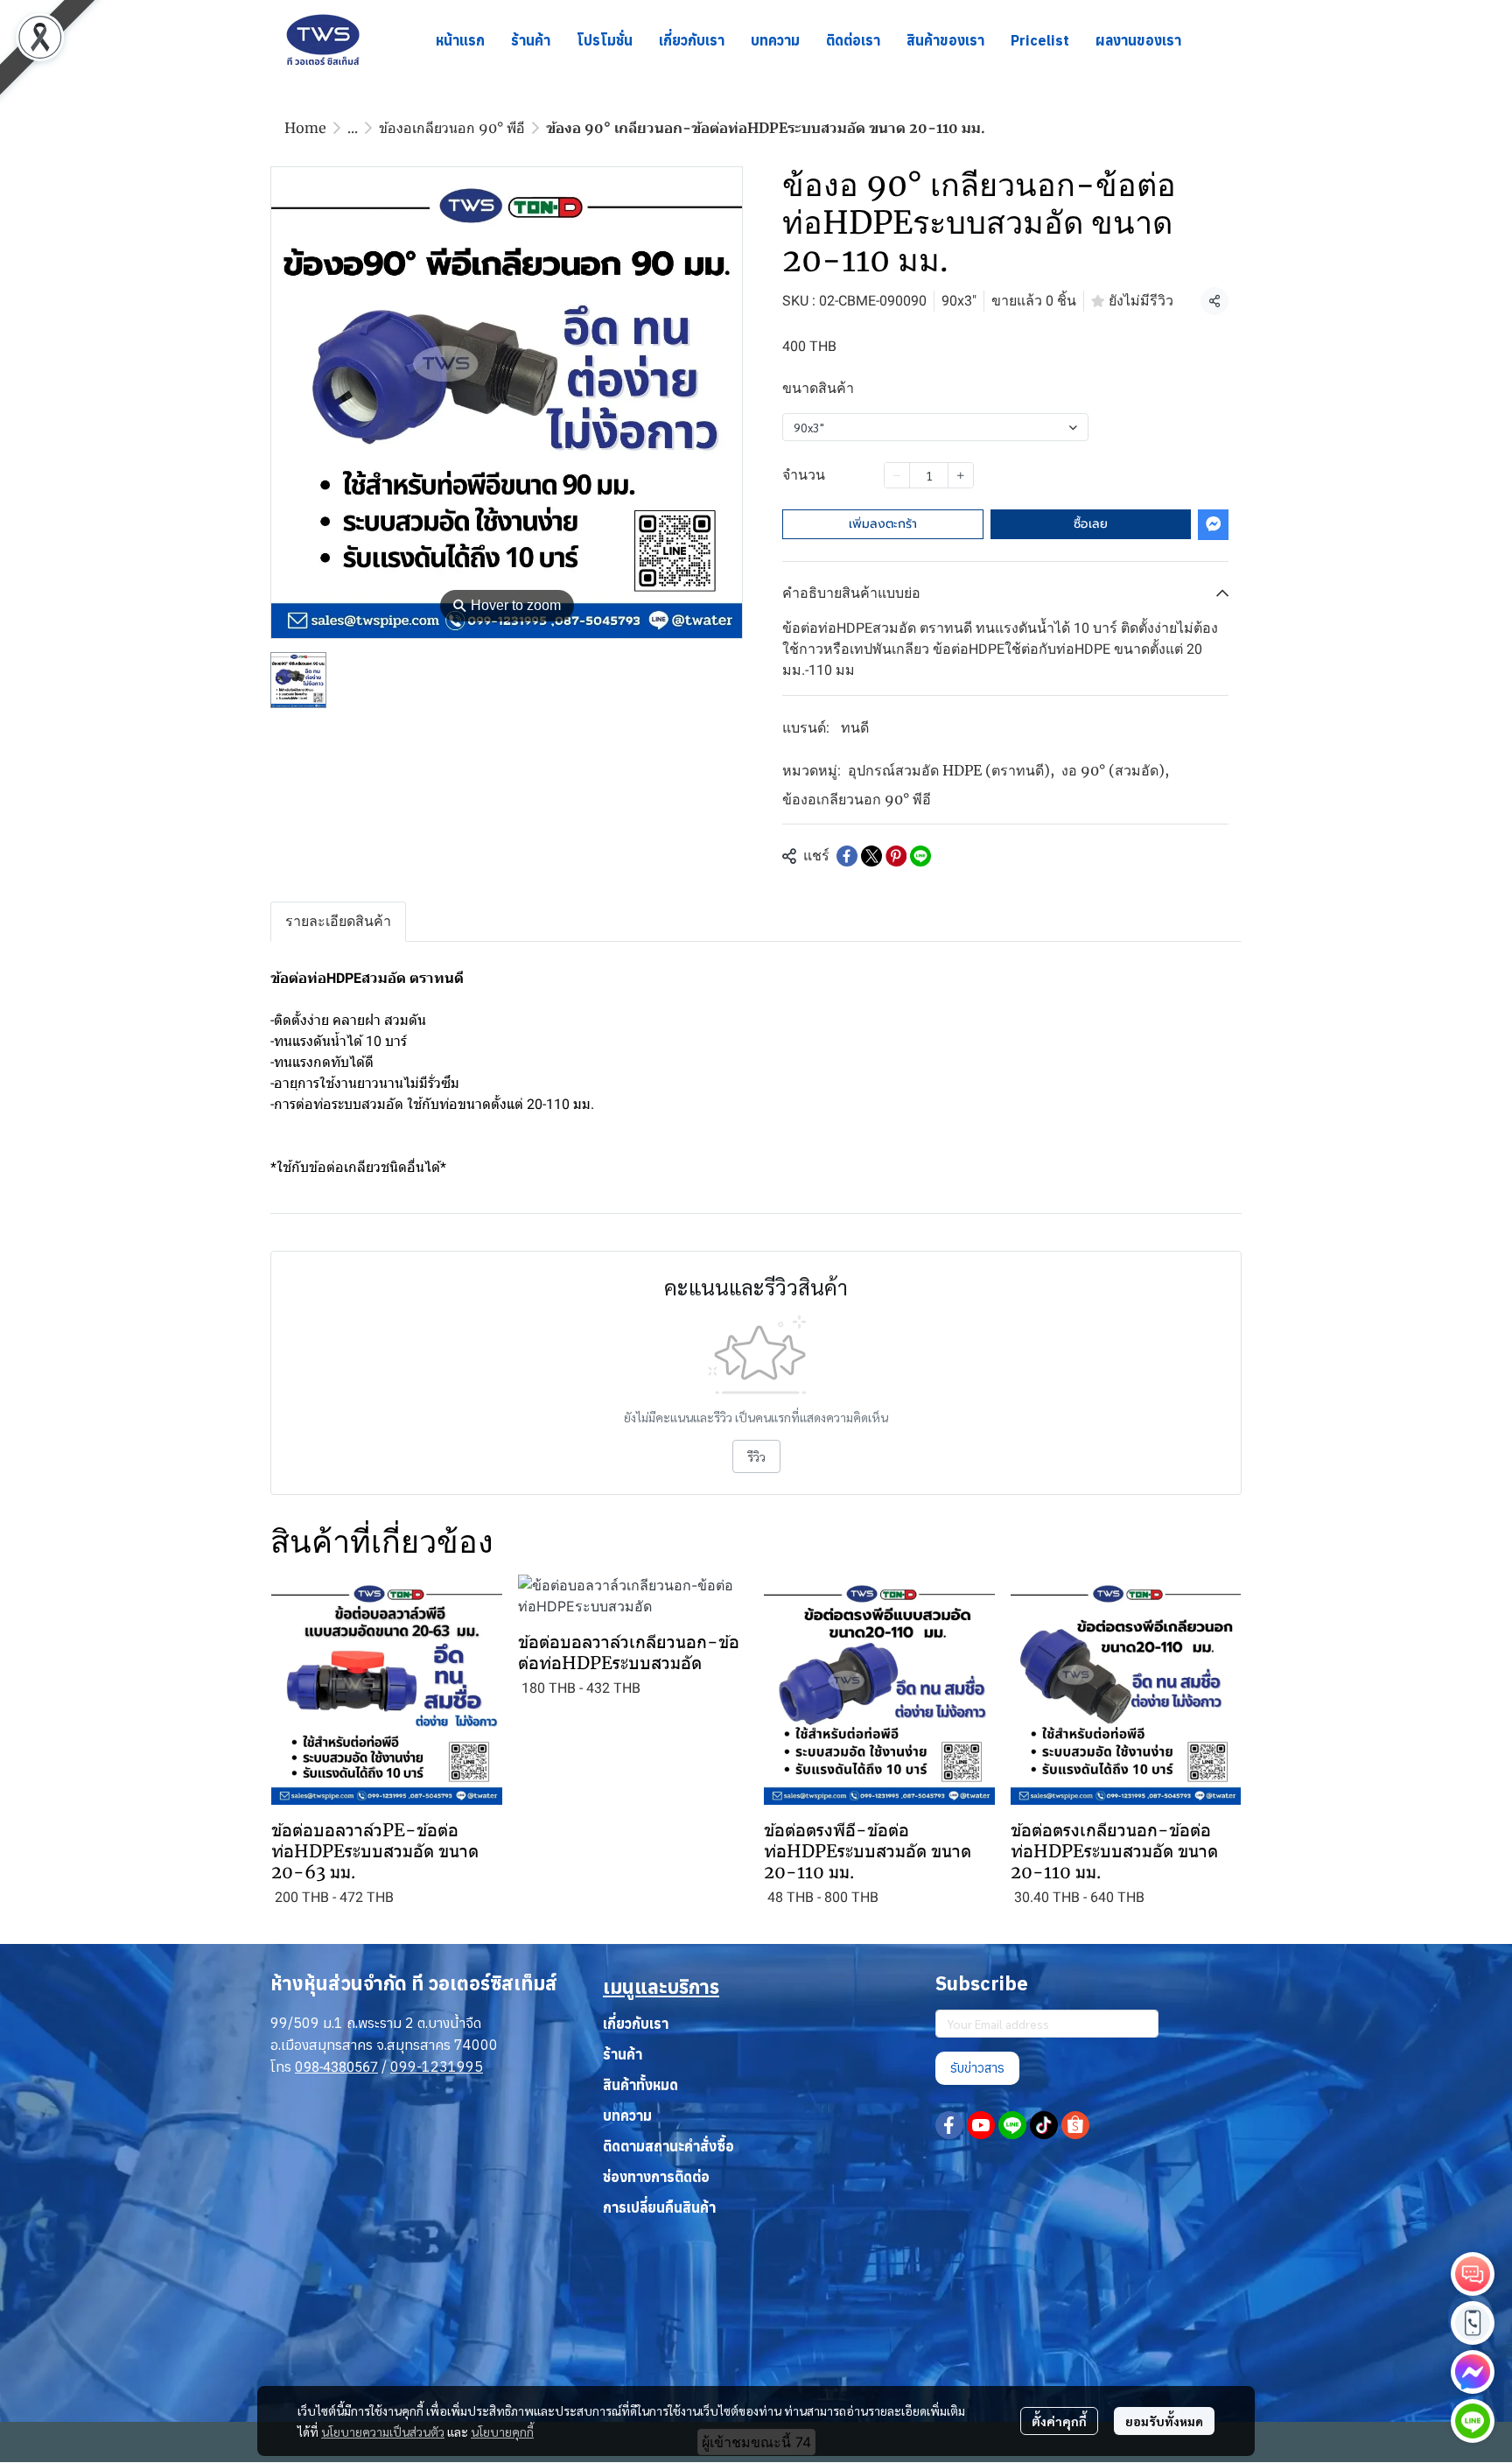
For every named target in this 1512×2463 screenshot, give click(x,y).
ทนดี (855, 727)
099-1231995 (437, 2067)
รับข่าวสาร (977, 2068)
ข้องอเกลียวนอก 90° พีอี (452, 128)
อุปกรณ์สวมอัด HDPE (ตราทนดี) (951, 770)
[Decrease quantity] (897, 475)
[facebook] (949, 2125)
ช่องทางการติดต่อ (656, 2177)
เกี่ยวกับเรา (636, 2024)
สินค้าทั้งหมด (640, 2085)
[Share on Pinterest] (896, 856)
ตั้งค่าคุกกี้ (1059, 2421)
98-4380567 (341, 2067)
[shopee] (1075, 2125)
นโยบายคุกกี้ (502, 2431)
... (353, 128)
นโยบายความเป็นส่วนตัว (383, 2431)
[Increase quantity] (961, 475)
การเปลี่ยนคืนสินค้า (659, 2207)
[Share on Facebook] (847, 856)
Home (305, 128)
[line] (1012, 2125)
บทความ (627, 2116)
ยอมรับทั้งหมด (1164, 2421)
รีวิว (756, 1456)
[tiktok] (1044, 2125)
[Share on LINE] (920, 856)
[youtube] (981, 2125)
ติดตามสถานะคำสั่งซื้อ (668, 2146)
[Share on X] (871, 856)
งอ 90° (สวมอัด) (1115, 770)
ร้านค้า (623, 2054)
